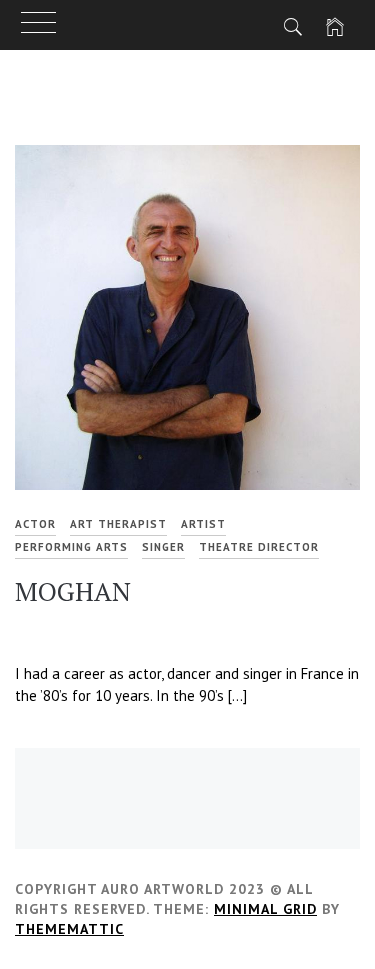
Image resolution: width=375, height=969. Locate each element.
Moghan (73, 591)
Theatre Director (259, 547)
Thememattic (69, 929)
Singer (163, 547)
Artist (203, 524)
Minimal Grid (265, 909)
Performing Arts (71, 547)
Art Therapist (118, 524)
